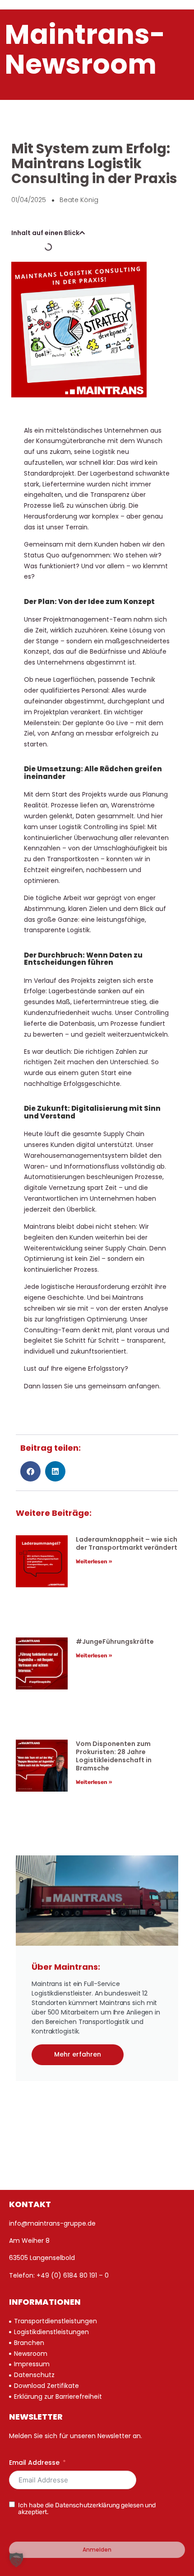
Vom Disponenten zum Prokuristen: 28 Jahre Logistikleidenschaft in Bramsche (114, 1756)
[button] (82, 233)
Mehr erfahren (78, 2054)
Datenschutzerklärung (87, 2505)
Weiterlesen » (94, 1562)
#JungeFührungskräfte (115, 1642)
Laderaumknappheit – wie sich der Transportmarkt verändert (127, 1543)
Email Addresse (34, 2463)
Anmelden (97, 2550)
